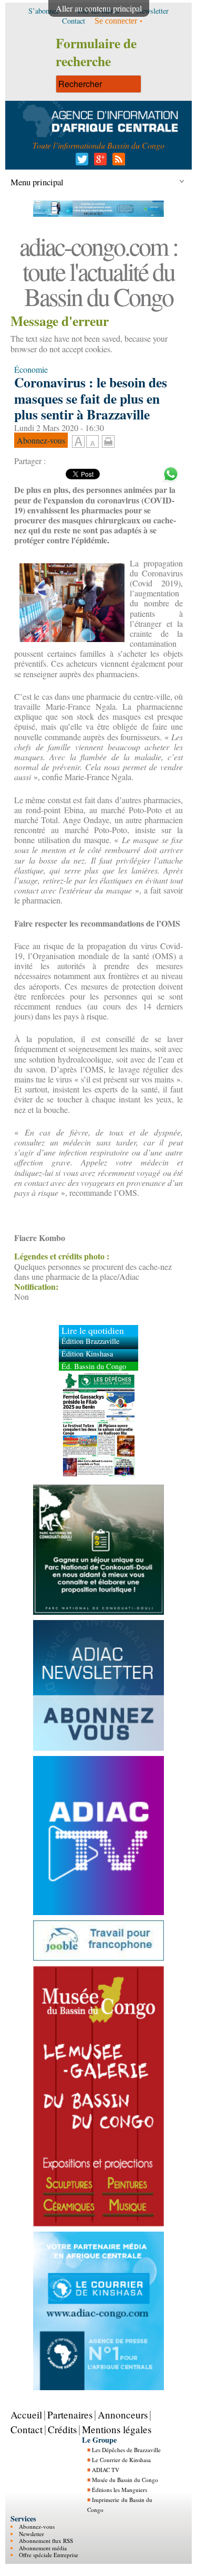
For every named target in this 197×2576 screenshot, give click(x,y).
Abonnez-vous (37, 2526)
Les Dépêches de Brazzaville (126, 2450)
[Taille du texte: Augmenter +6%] (78, 442)
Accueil (26, 2415)
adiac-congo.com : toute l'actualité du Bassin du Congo (98, 271)
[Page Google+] (98, 162)
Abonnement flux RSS (46, 2541)
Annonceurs (123, 2415)
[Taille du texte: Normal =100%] (92, 442)
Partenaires (70, 2415)
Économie (31, 369)
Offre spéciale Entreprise (49, 2555)
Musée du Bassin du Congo (125, 2480)
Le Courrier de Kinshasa (121, 2460)
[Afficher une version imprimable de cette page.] (108, 440)
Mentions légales (117, 2429)
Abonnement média (43, 2548)
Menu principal (37, 182)
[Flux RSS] (117, 162)
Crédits (62, 2429)
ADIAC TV (106, 2470)
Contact (27, 2429)
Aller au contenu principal (99, 8)
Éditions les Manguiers (120, 2490)
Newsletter (32, 2534)
